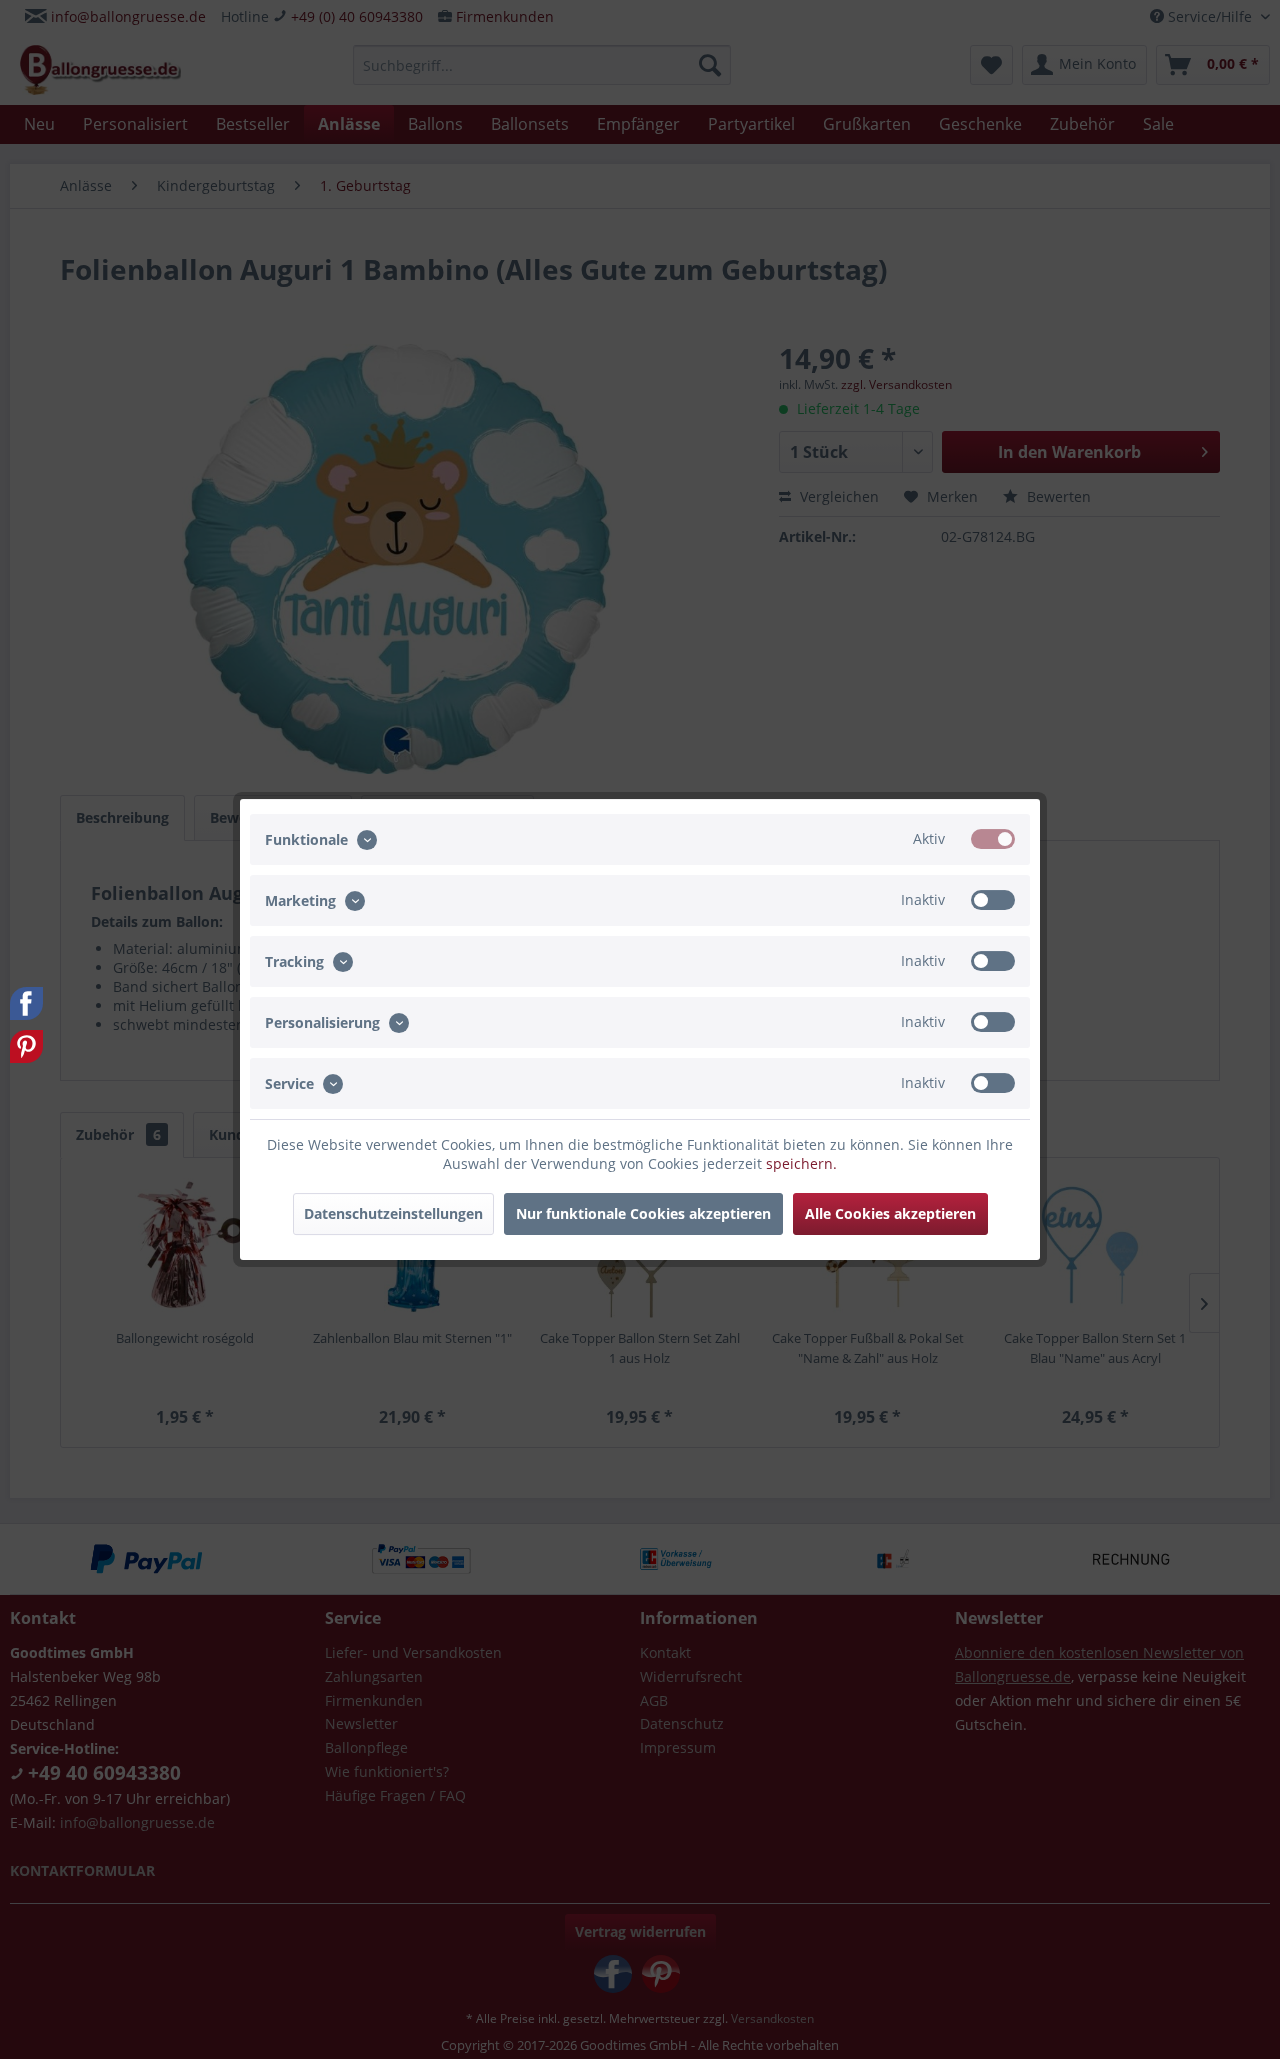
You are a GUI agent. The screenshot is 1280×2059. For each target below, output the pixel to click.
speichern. (801, 1163)
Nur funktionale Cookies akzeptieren (643, 1213)
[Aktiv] (993, 839)
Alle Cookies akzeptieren (890, 1213)
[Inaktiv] (993, 900)
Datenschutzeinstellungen (393, 1213)
